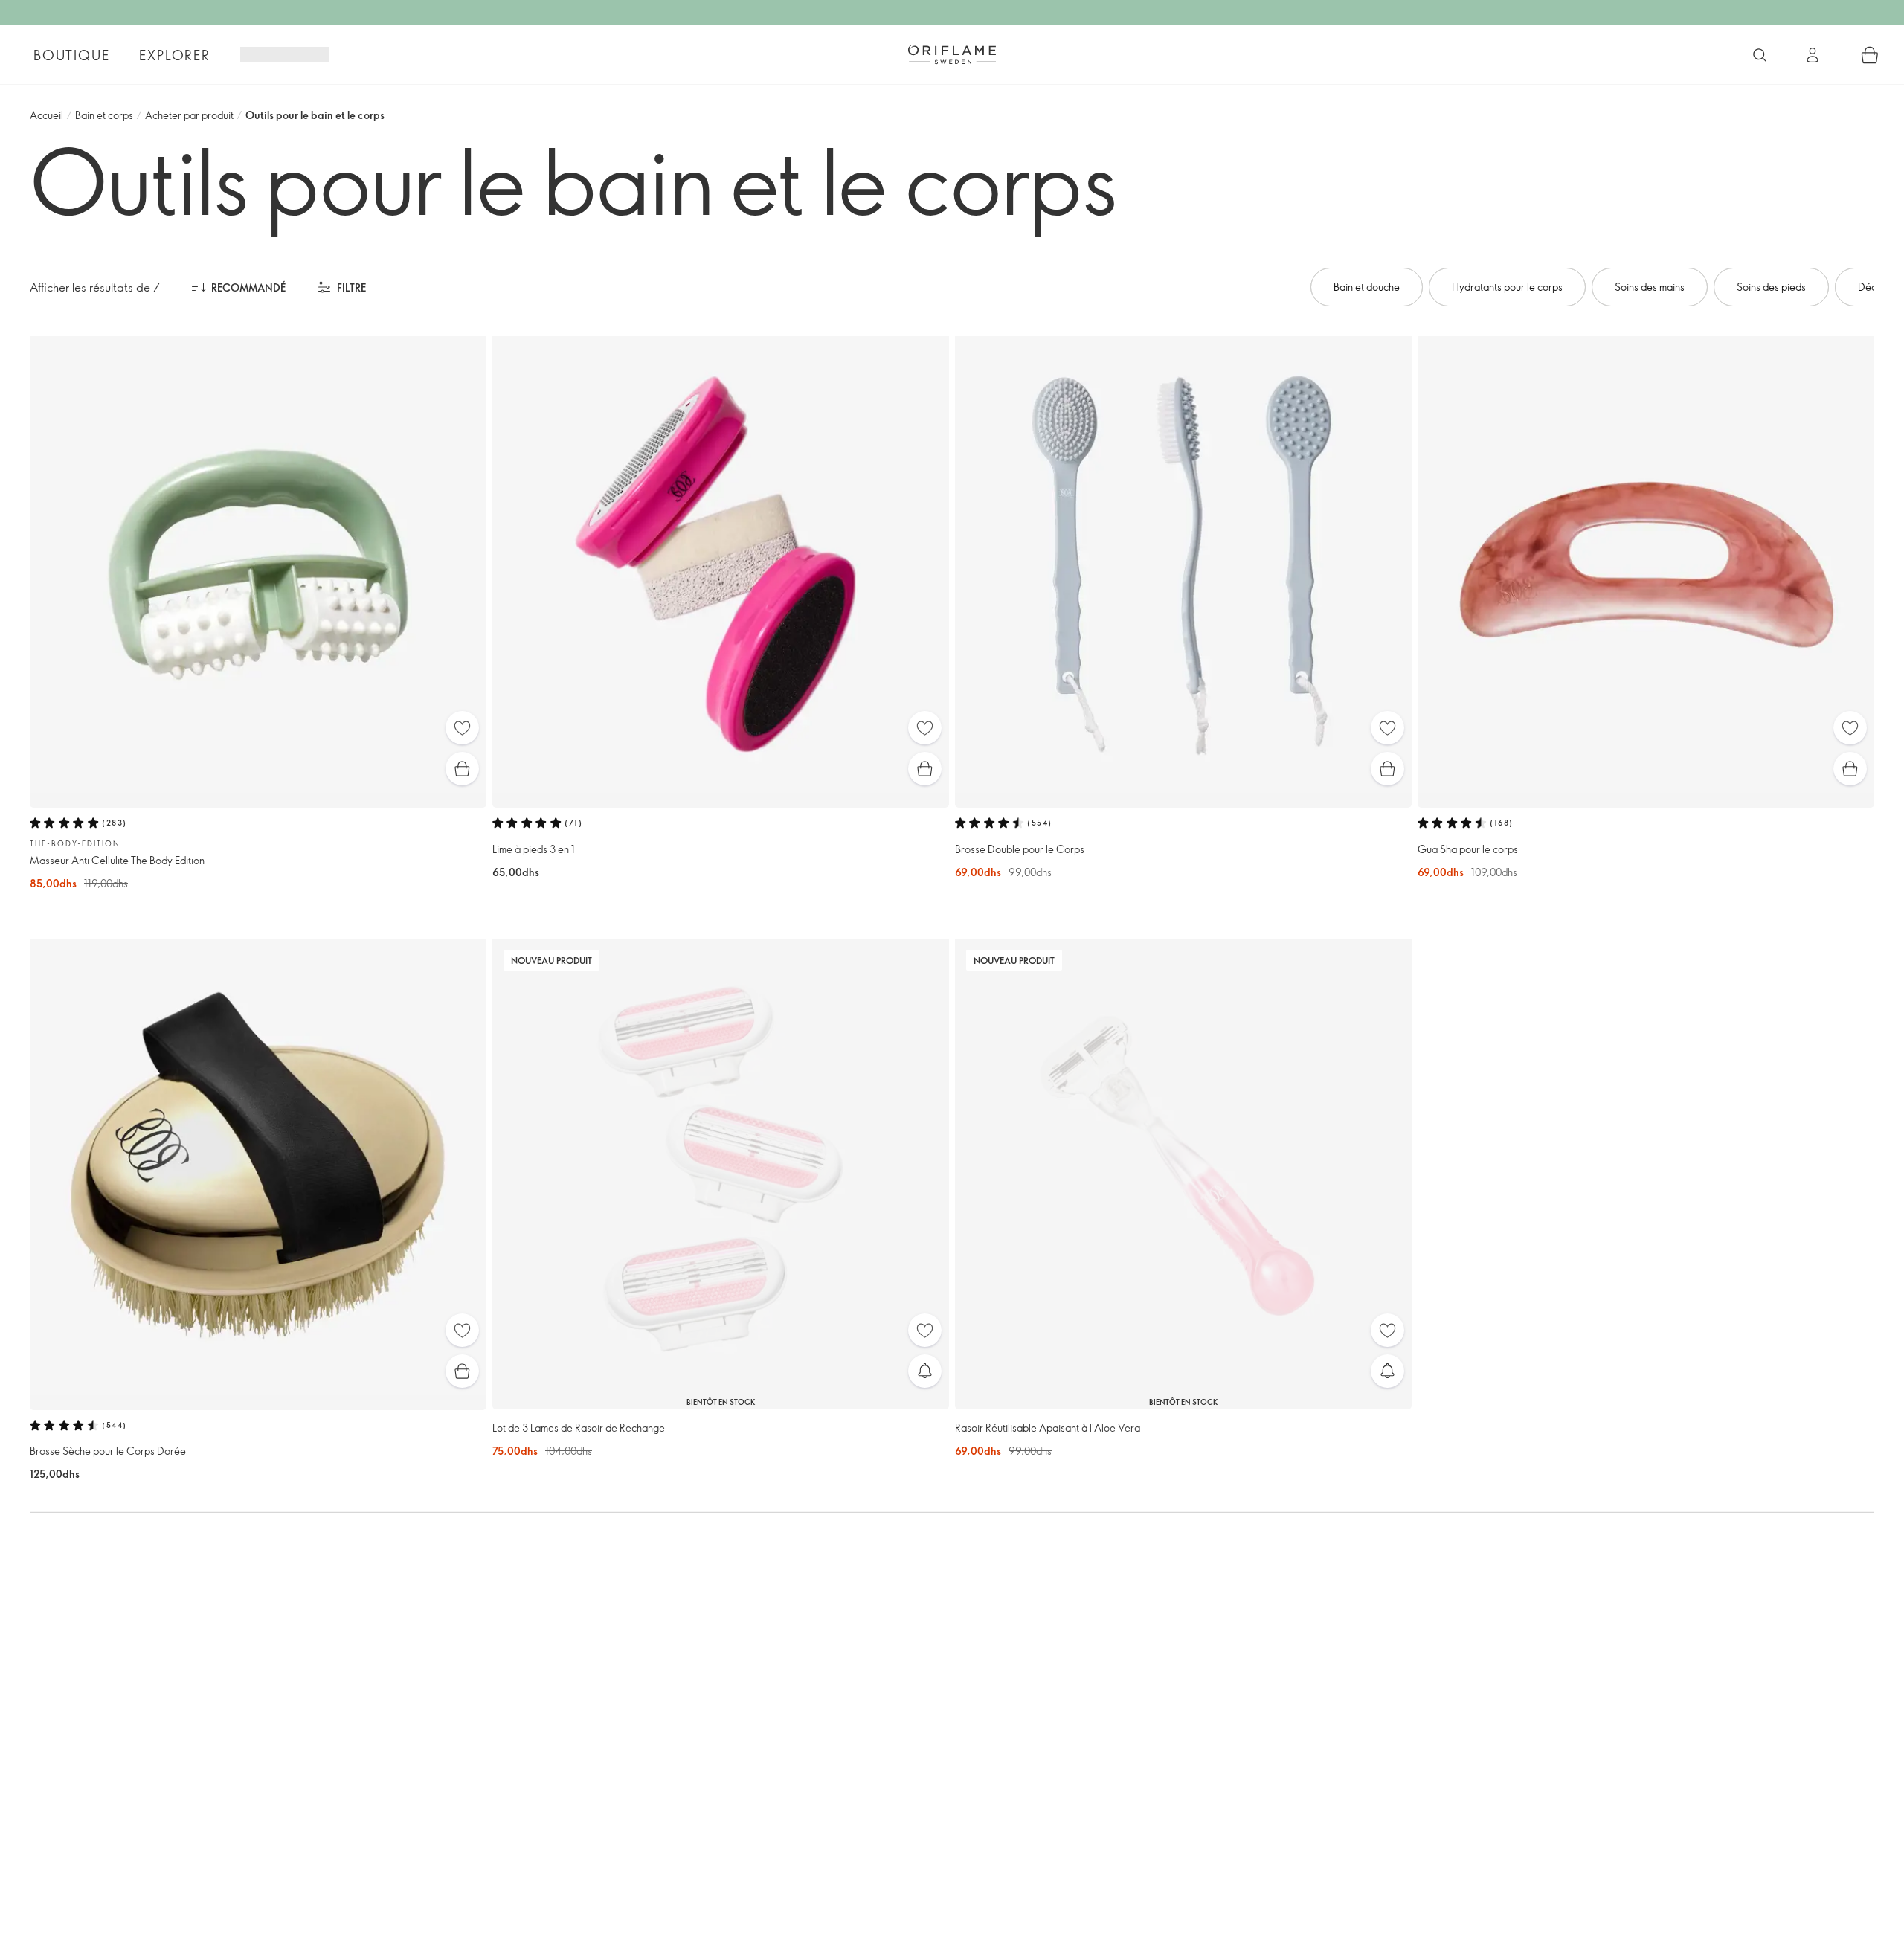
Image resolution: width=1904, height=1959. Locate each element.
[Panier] (1870, 55)
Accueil (46, 115)
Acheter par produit (189, 115)
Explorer (174, 55)
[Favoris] (462, 728)
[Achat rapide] (462, 769)
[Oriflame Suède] (952, 54)
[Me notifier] (925, 1371)
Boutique (71, 55)
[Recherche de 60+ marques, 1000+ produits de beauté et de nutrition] (1760, 55)
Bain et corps (104, 115)
